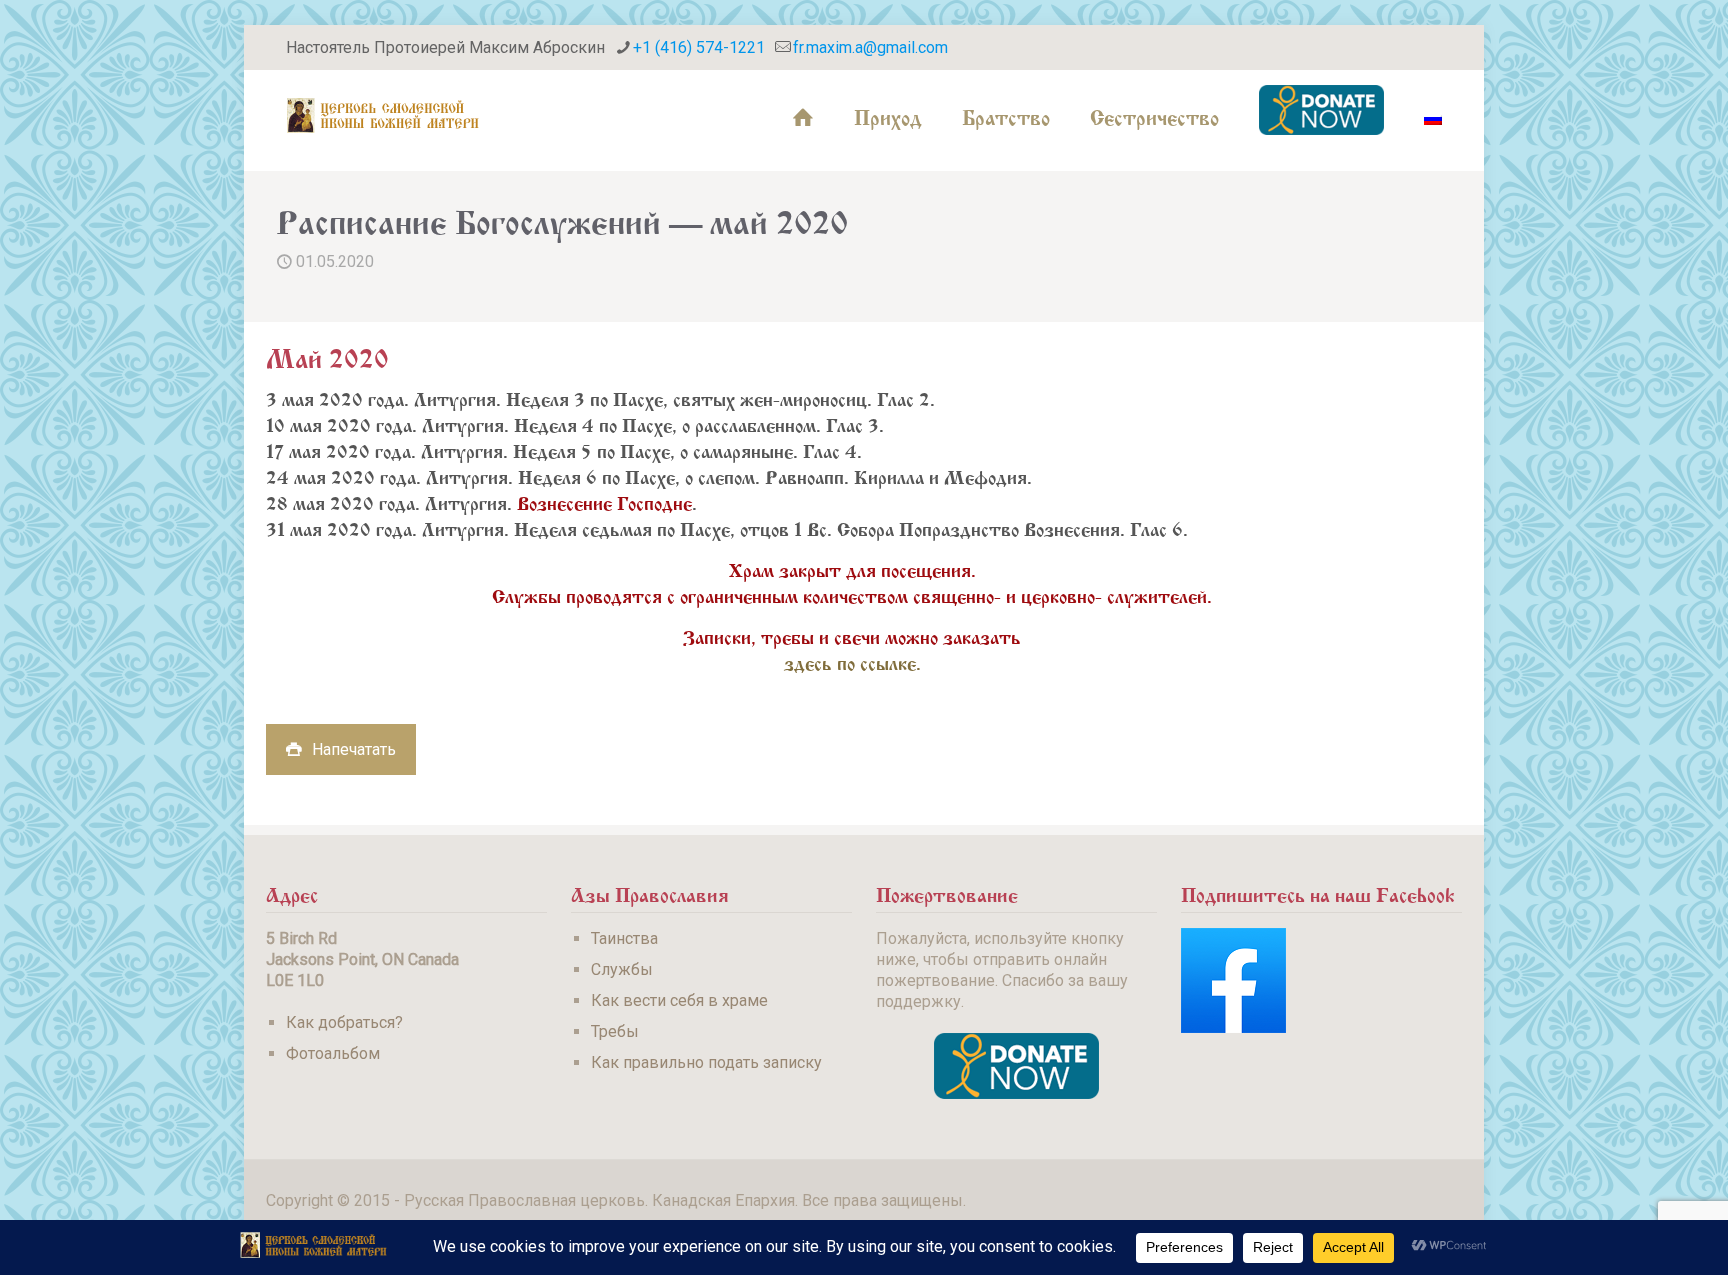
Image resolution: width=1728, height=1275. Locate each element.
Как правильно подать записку (706, 1062)
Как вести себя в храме (679, 1000)
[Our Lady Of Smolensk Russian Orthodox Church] (383, 115)
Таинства (624, 938)
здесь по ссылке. (852, 661)
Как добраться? (344, 1022)
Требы (615, 1031)
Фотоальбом (333, 1053)
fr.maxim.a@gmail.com (870, 47)
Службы (622, 969)
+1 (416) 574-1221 (699, 47)
